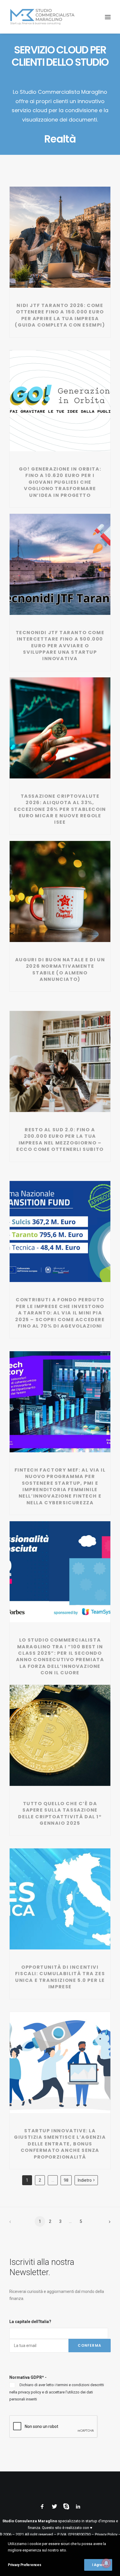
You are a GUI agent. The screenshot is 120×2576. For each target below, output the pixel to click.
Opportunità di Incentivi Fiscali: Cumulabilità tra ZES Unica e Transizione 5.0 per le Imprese (60, 1977)
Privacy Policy (106, 2534)
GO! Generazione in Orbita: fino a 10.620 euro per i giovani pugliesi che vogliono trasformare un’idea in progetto (60, 482)
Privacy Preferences (24, 2565)
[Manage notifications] (106, 2563)
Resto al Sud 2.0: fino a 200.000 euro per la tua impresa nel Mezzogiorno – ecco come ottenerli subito (60, 1139)
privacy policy (30, 2392)
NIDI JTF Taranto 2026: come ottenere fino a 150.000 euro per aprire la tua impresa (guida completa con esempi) (60, 315)
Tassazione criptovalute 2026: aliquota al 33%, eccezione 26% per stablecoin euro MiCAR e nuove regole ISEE (60, 809)
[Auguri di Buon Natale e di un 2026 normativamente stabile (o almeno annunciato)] (60, 891)
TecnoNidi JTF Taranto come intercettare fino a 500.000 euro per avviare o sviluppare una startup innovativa (60, 646)
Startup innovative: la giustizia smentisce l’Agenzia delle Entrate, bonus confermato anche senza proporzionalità (60, 2144)
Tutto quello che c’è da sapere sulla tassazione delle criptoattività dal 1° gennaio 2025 (60, 1813)
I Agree (98, 2565)
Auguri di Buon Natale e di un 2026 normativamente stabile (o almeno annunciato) (60, 969)
